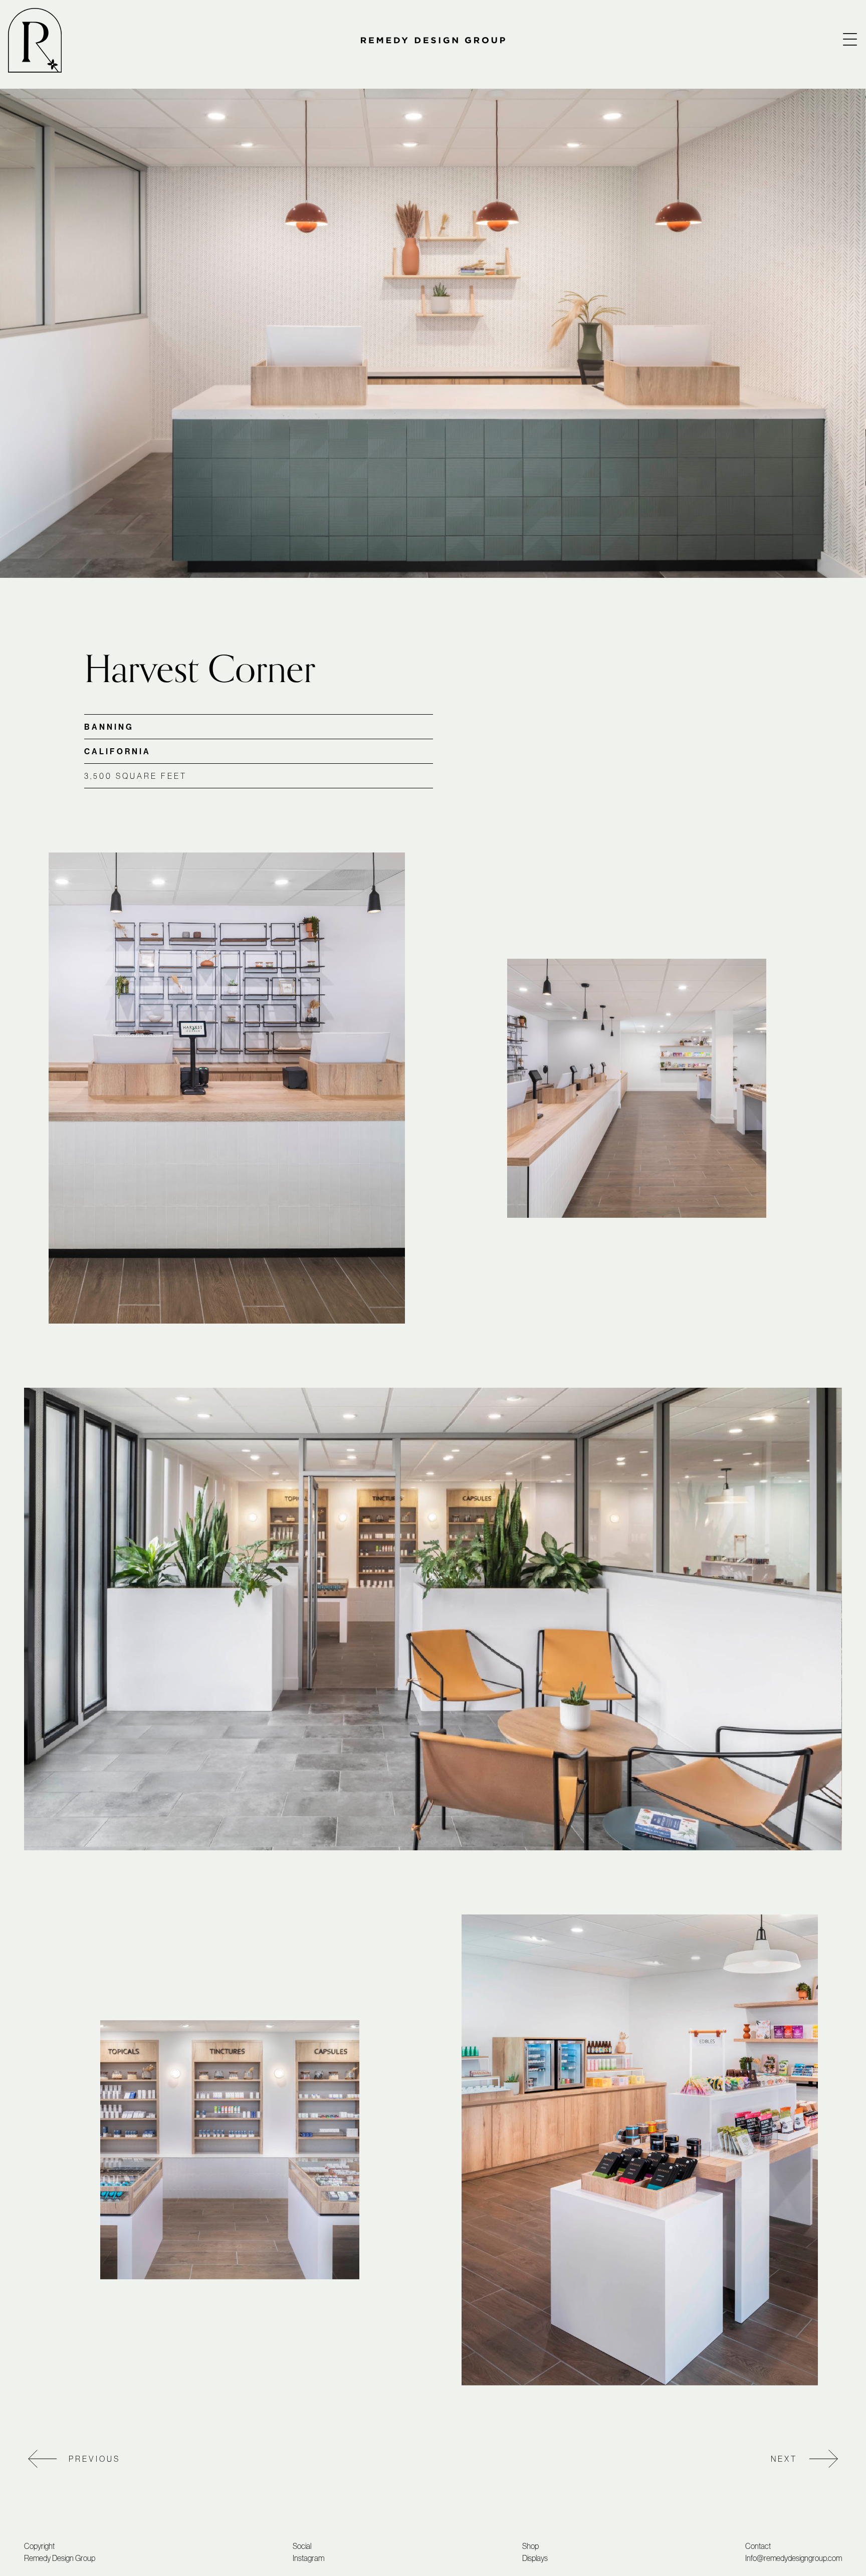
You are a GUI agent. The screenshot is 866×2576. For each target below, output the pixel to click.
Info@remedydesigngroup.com (794, 2558)
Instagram (308, 2558)
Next (784, 2459)
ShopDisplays (535, 2552)
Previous (94, 2459)
